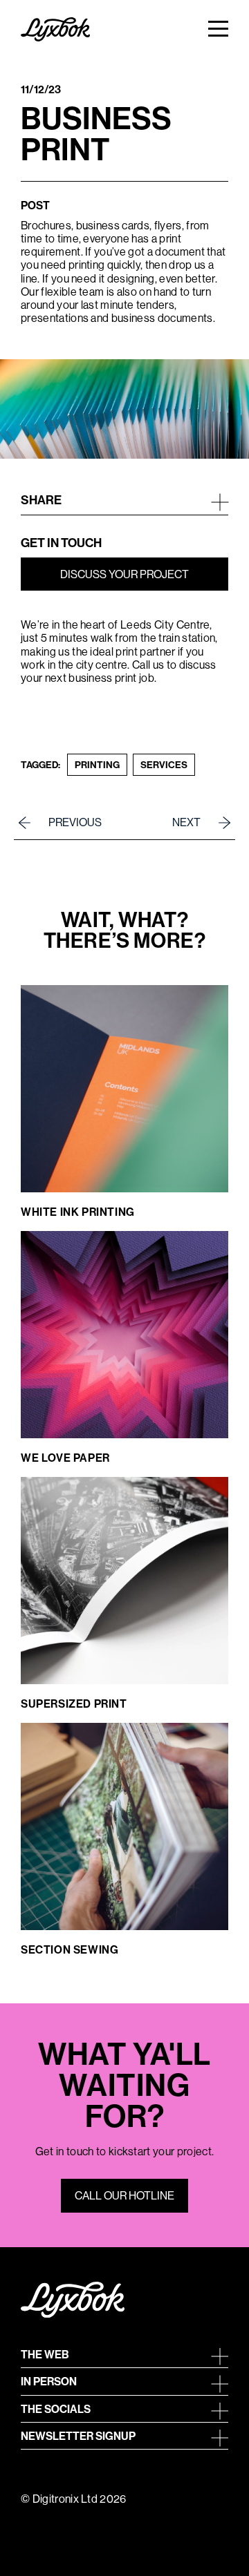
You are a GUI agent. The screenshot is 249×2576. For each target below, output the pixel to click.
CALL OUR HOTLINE (124, 2195)
